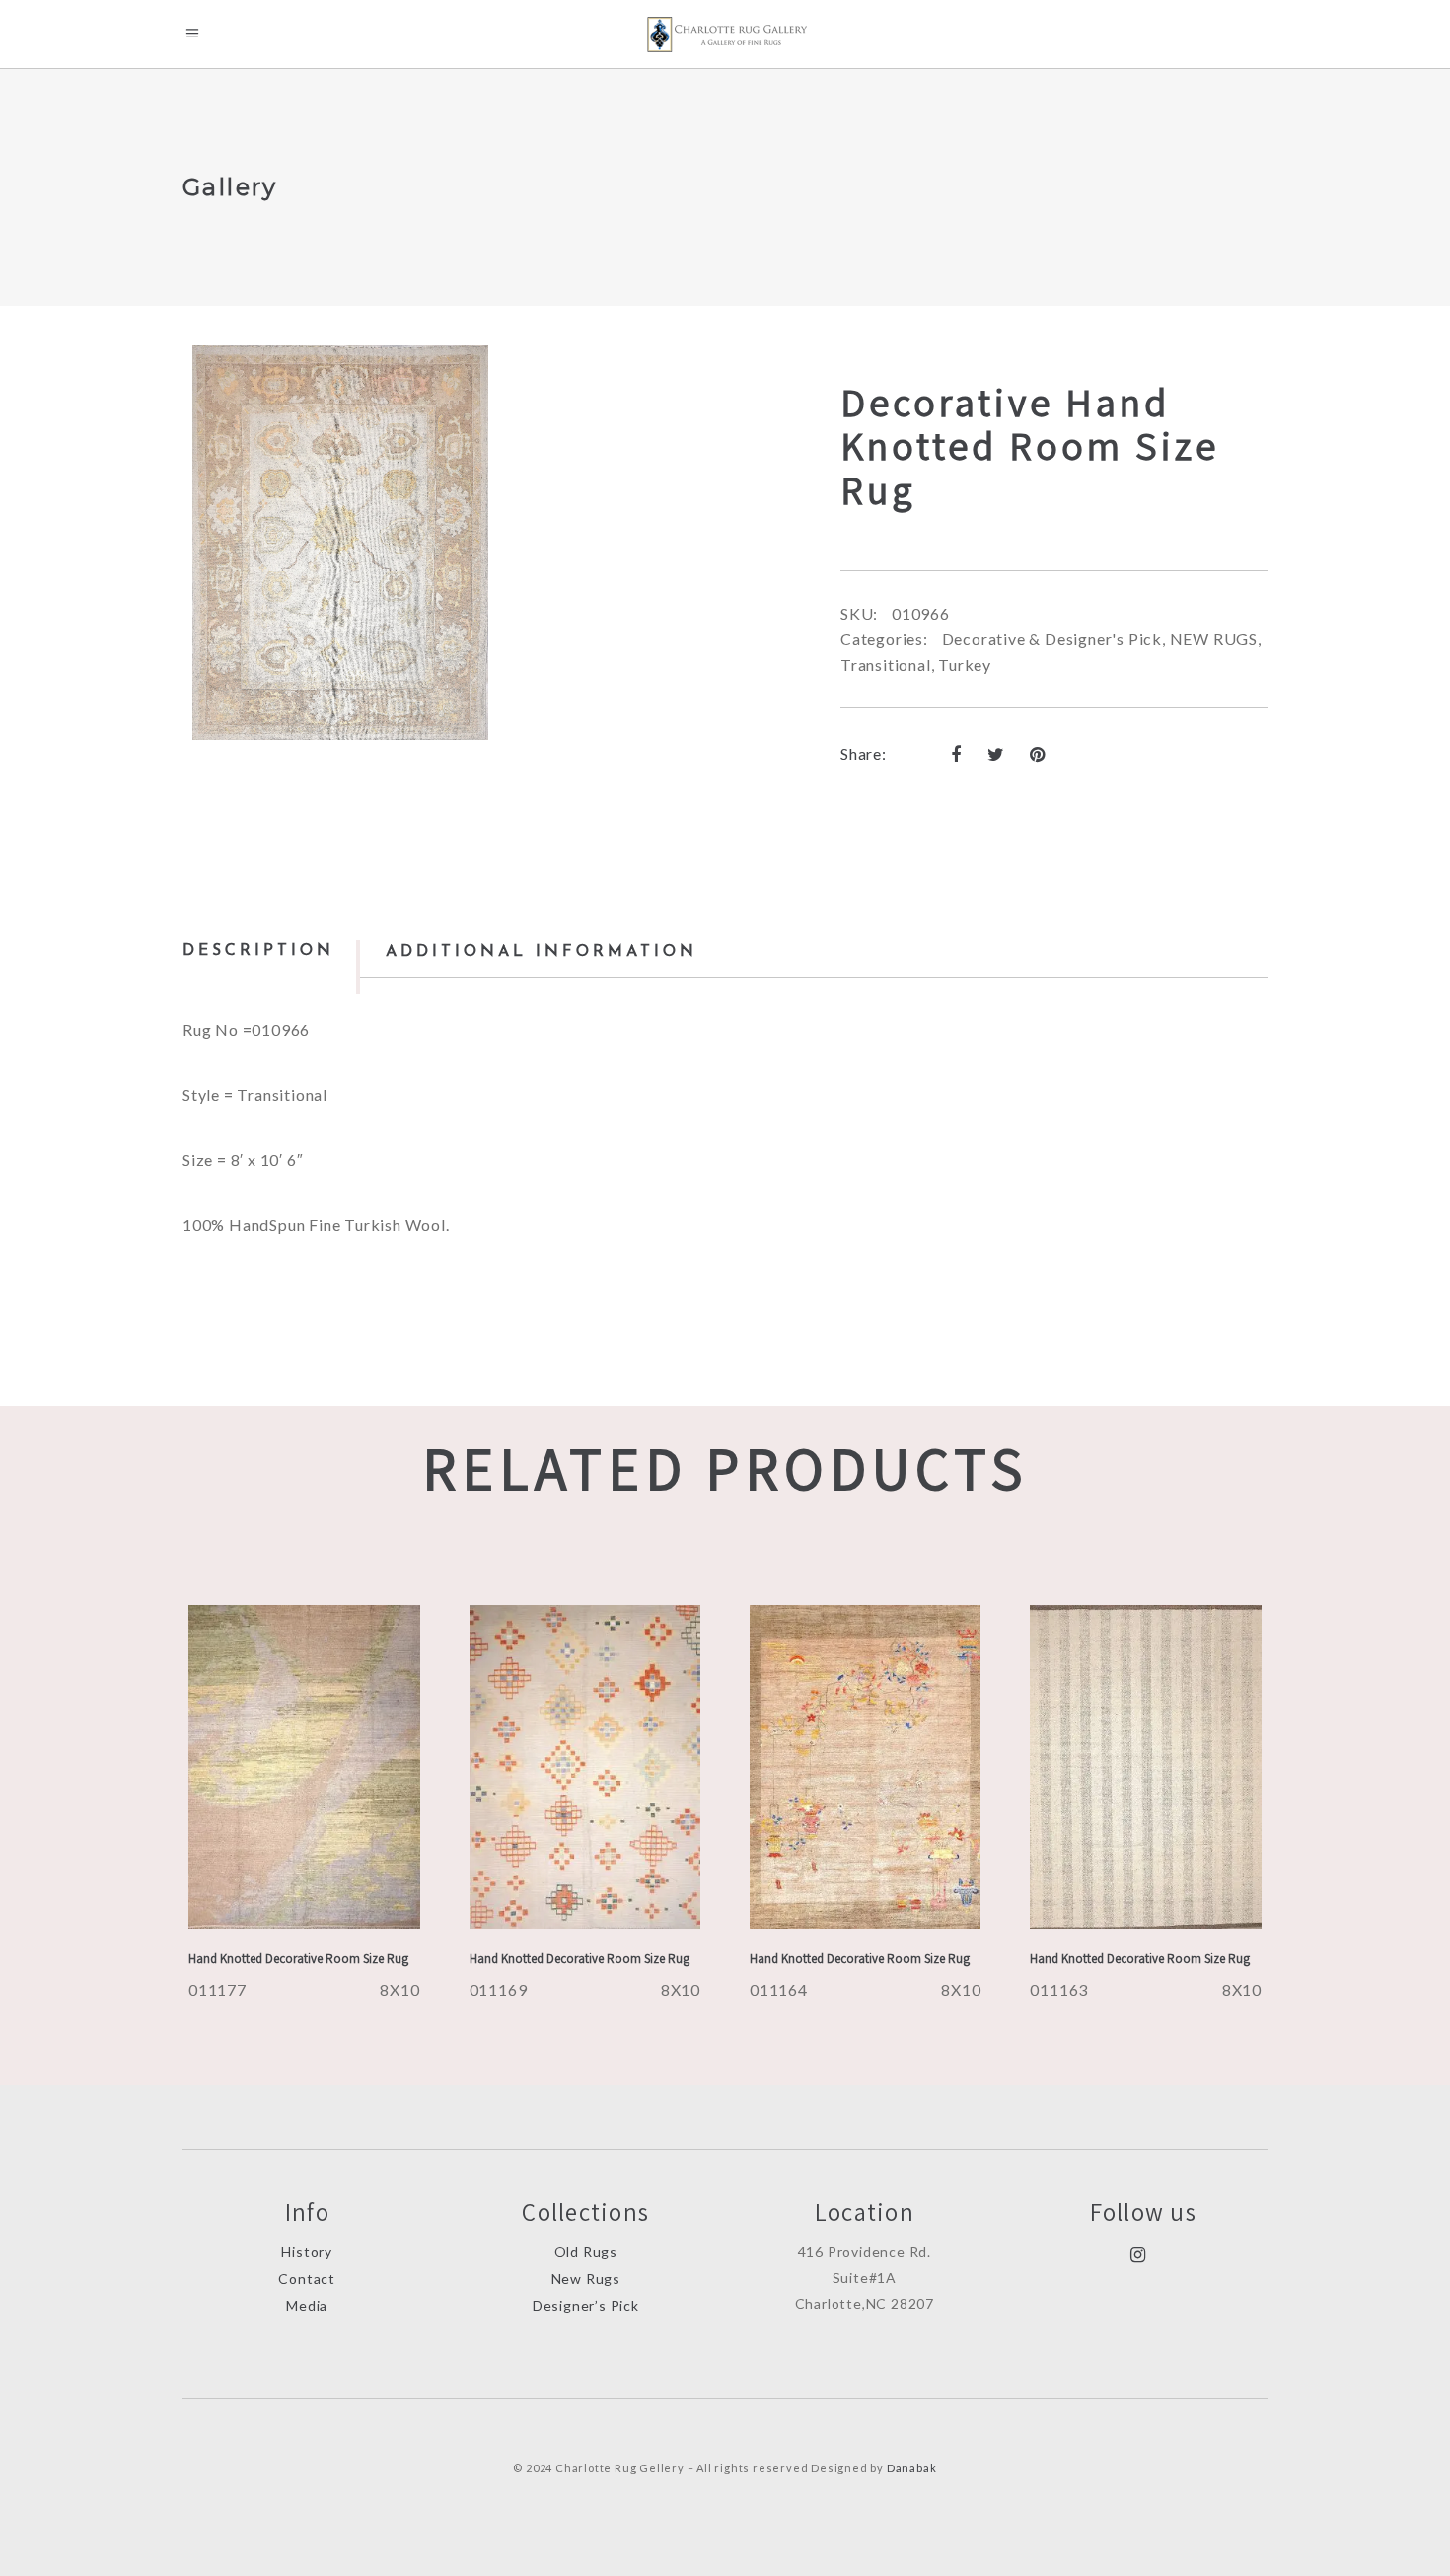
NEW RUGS (1214, 639)
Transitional (886, 664)
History (307, 2252)
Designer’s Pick (586, 2305)
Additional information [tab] (542, 952)
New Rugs (586, 2279)
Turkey (965, 664)
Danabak (912, 2468)
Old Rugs (586, 2252)
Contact (307, 2279)
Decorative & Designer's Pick (1052, 639)
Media (307, 2305)
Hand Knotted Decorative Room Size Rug (298, 1959)
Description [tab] (258, 951)
